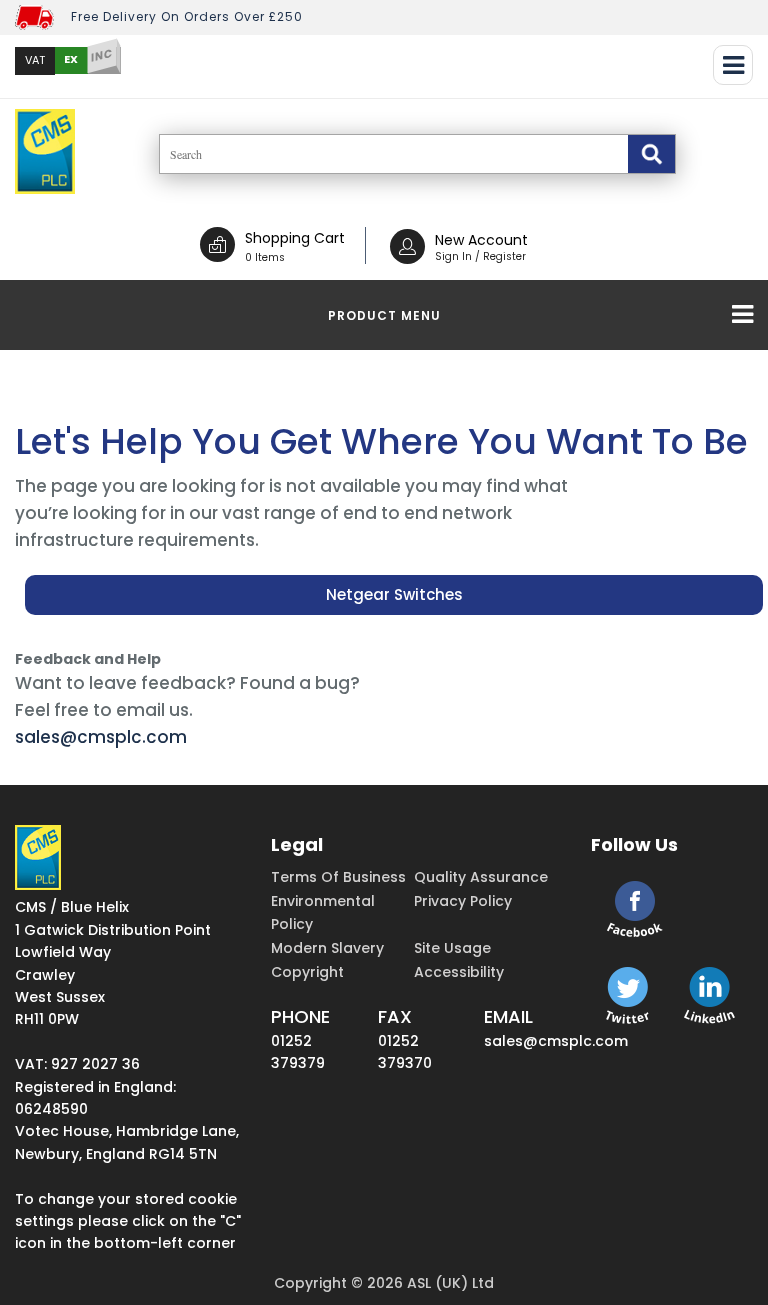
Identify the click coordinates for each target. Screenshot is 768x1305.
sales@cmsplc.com (101, 737)
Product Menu (384, 315)
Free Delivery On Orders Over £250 (187, 16)
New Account (481, 240)
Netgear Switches (394, 594)
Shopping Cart (295, 238)
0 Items (265, 257)
